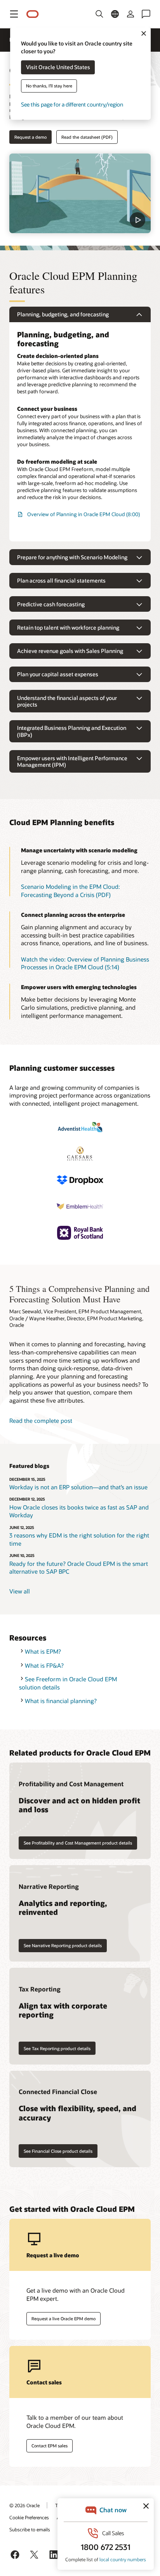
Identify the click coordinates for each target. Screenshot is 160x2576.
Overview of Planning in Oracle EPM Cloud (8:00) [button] (83, 514)
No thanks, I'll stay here (49, 86)
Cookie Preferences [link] (29, 2517)
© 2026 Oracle (24, 2505)
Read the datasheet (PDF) (87, 137)
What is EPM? (43, 1651)
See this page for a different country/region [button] (72, 105)
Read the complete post (41, 1421)
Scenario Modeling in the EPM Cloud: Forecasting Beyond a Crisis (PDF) (70, 891)
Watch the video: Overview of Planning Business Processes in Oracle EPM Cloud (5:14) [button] (85, 963)
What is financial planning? (61, 1701)
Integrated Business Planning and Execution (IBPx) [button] (72, 731)
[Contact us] (146, 14)
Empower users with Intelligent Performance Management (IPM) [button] (72, 762)
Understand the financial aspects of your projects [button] (67, 701)
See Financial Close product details (58, 2151)
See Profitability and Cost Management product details (78, 1843)
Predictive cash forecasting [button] (51, 604)
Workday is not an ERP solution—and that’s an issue (78, 1487)
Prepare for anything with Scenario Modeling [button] (72, 557)
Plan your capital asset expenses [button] (58, 674)
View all (20, 1591)
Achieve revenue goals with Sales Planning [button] (70, 651)
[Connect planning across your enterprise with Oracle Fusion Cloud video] (80, 193)
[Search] (99, 14)
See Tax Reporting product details (57, 2048)
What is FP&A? (44, 1665)
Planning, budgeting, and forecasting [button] (63, 314)
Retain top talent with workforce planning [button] (68, 627)
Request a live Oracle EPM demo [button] (63, 2319)
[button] (14, 14)
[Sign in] (130, 14)
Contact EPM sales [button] (50, 2446)
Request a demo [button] (30, 137)
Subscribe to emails (30, 2529)
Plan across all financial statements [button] (61, 580)
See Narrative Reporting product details (63, 1945)
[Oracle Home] (33, 14)
